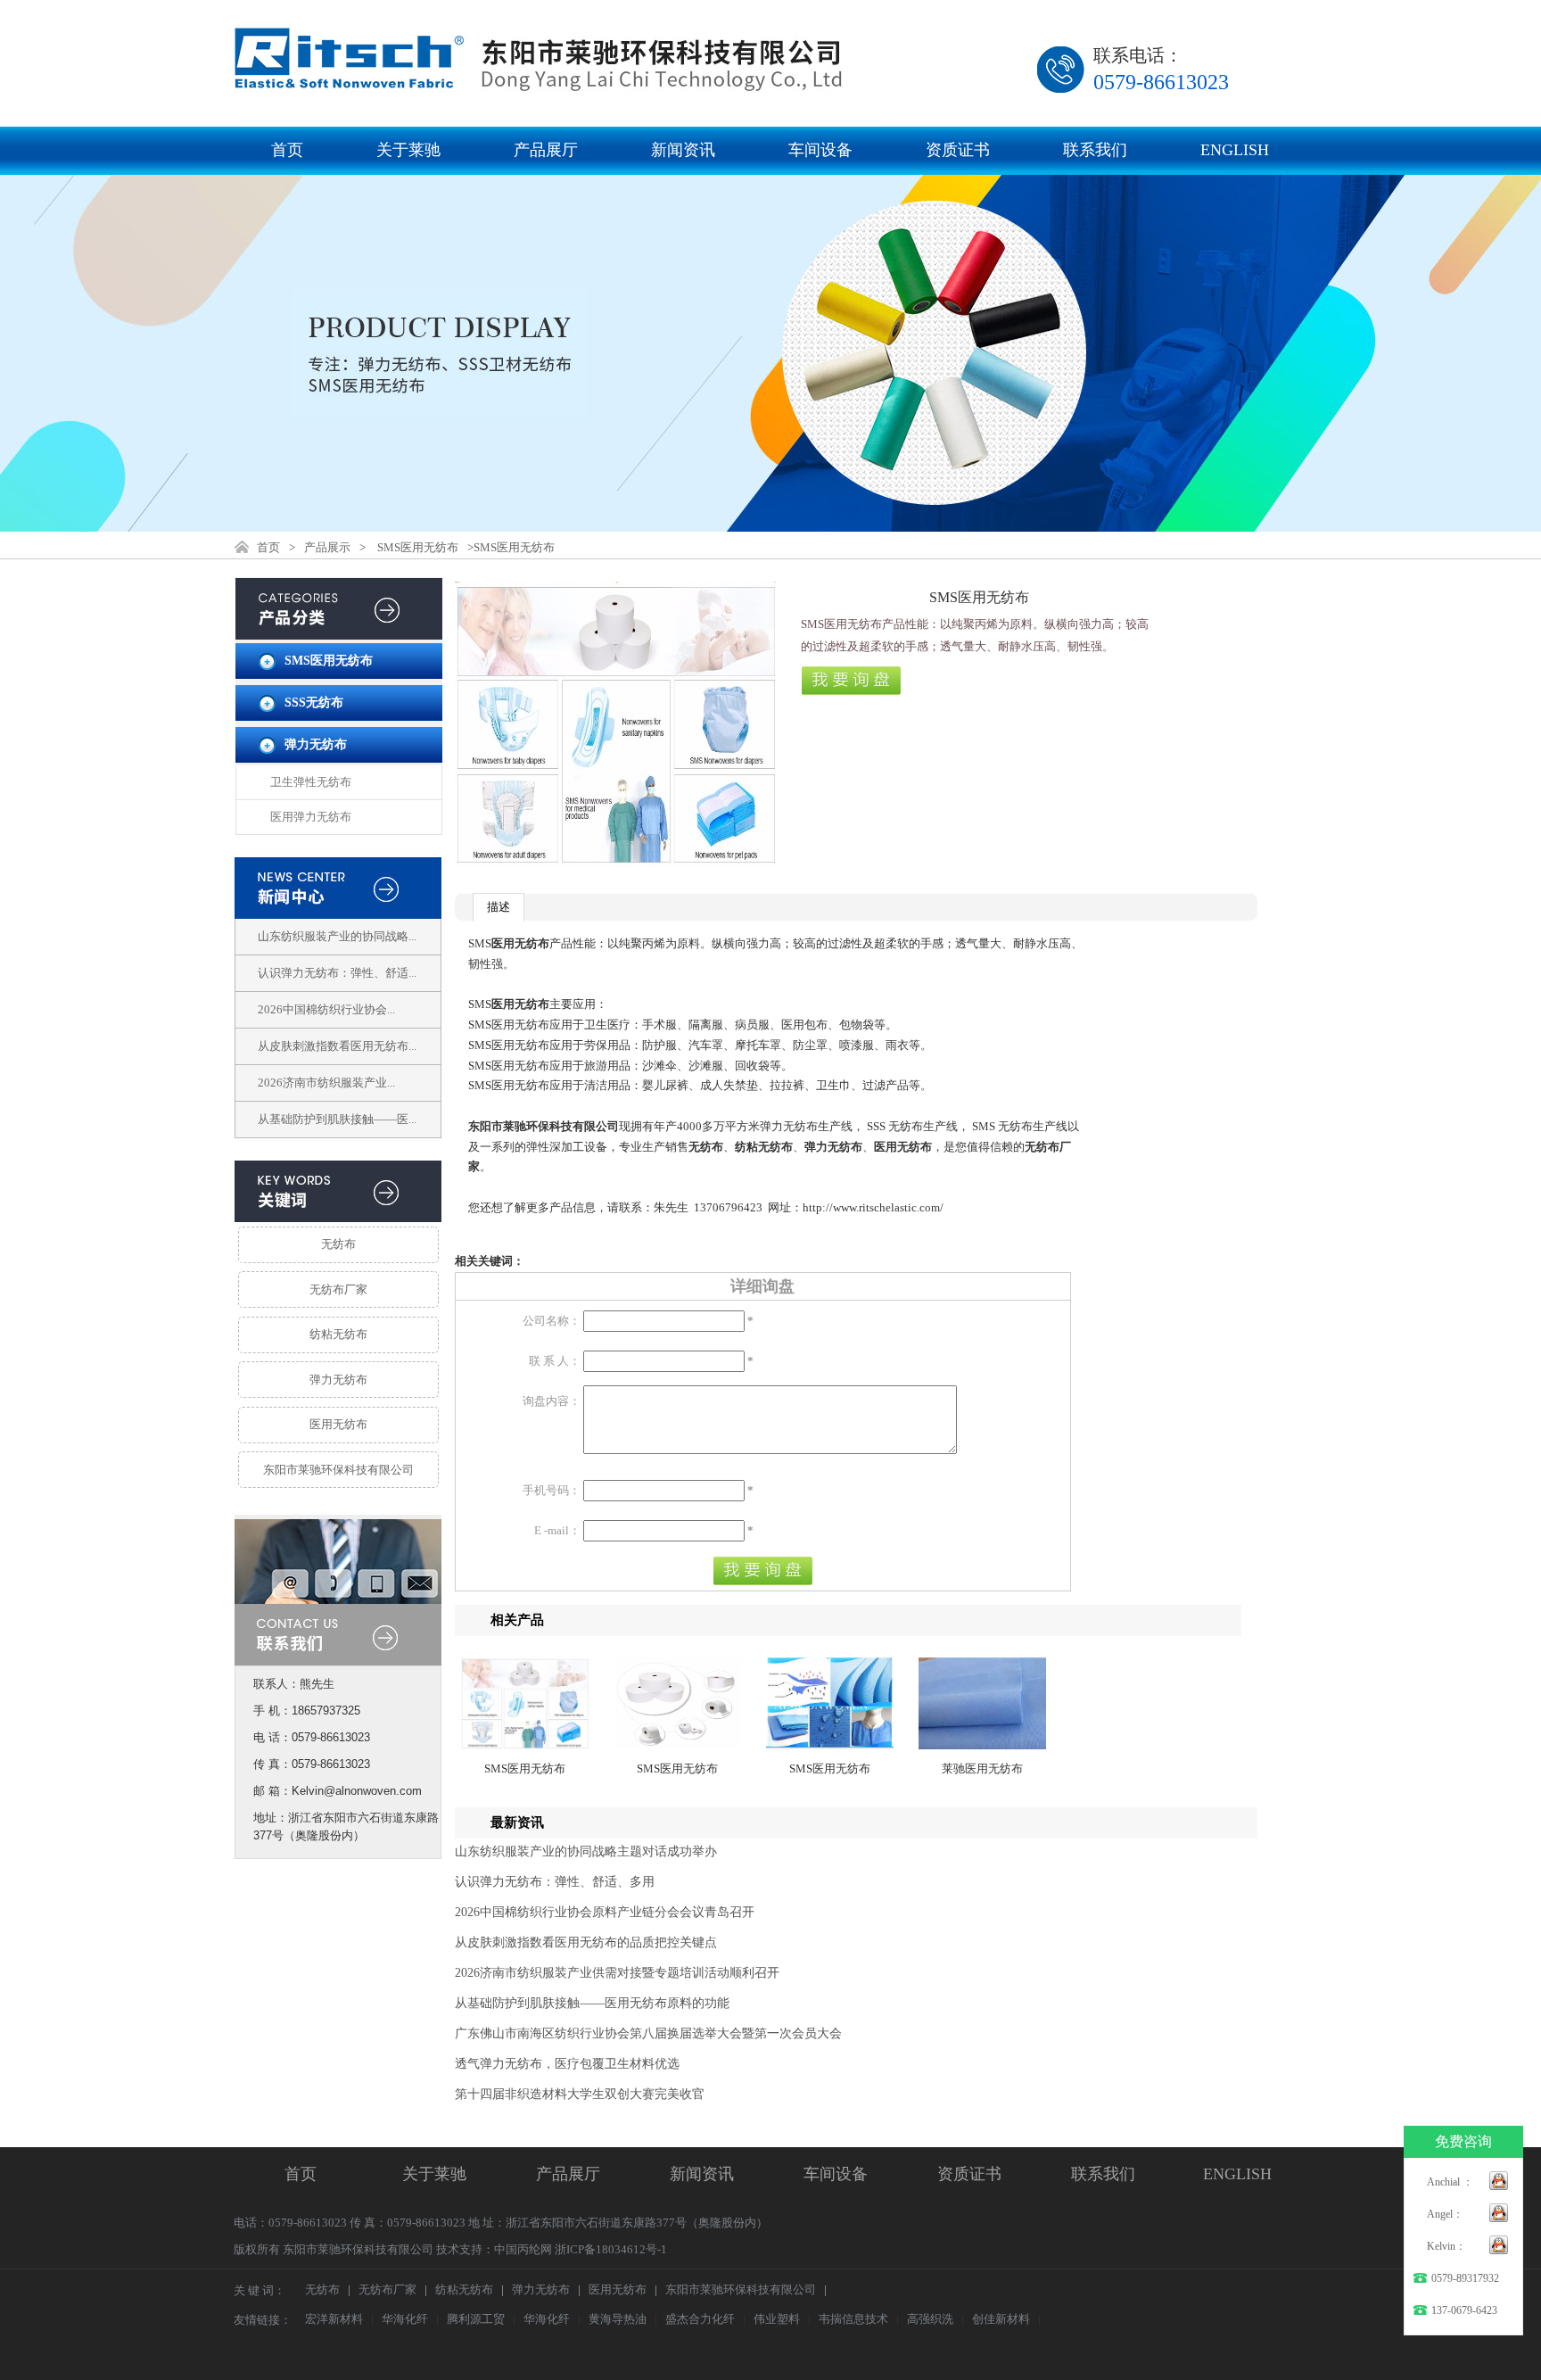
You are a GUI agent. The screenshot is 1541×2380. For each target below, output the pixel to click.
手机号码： (552, 1490)
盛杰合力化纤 (700, 2320)
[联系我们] (338, 1654)
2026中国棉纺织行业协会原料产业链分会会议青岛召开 (605, 1912)
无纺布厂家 (338, 1289)
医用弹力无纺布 (311, 817)
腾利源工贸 (476, 2320)
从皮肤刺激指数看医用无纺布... (337, 1046)
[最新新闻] (338, 888)
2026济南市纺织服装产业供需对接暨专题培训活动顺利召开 (617, 1973)
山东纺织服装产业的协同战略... (337, 936)
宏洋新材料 (334, 2320)
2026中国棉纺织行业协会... (326, 1009)
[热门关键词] (338, 1191)
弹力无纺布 (316, 744)
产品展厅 (546, 150)
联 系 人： (555, 1361)
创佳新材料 (1001, 2320)
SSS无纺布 (314, 702)
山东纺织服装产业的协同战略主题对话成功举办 (586, 1851)
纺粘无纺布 (338, 1334)
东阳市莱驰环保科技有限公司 (338, 1470)
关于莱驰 (408, 150)
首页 (287, 150)
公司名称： (552, 1321)
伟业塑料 (777, 2320)
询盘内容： (552, 1401)
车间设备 (820, 150)
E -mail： (557, 1530)
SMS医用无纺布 (418, 547)
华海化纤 (405, 2320)
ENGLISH (1235, 150)
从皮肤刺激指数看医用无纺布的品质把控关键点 (586, 1942)
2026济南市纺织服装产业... (326, 1083)
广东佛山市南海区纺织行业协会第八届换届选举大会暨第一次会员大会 (648, 2033)
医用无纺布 (338, 1424)
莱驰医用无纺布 (982, 1768)
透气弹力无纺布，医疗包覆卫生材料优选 (567, 2064)
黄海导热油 (618, 2320)
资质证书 (958, 150)
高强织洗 (930, 2320)
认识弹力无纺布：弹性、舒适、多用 (555, 1882)
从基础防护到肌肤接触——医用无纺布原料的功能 (592, 2003)
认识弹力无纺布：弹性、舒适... (337, 973)
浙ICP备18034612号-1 (611, 2249)
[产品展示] (339, 628)
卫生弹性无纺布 (311, 782)
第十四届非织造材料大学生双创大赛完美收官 (580, 2094)
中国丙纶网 (523, 2249)
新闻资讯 (683, 150)
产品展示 (327, 547)
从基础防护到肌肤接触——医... (337, 1119)
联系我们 (1095, 150)
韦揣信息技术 (853, 2320)
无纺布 (338, 1244)
